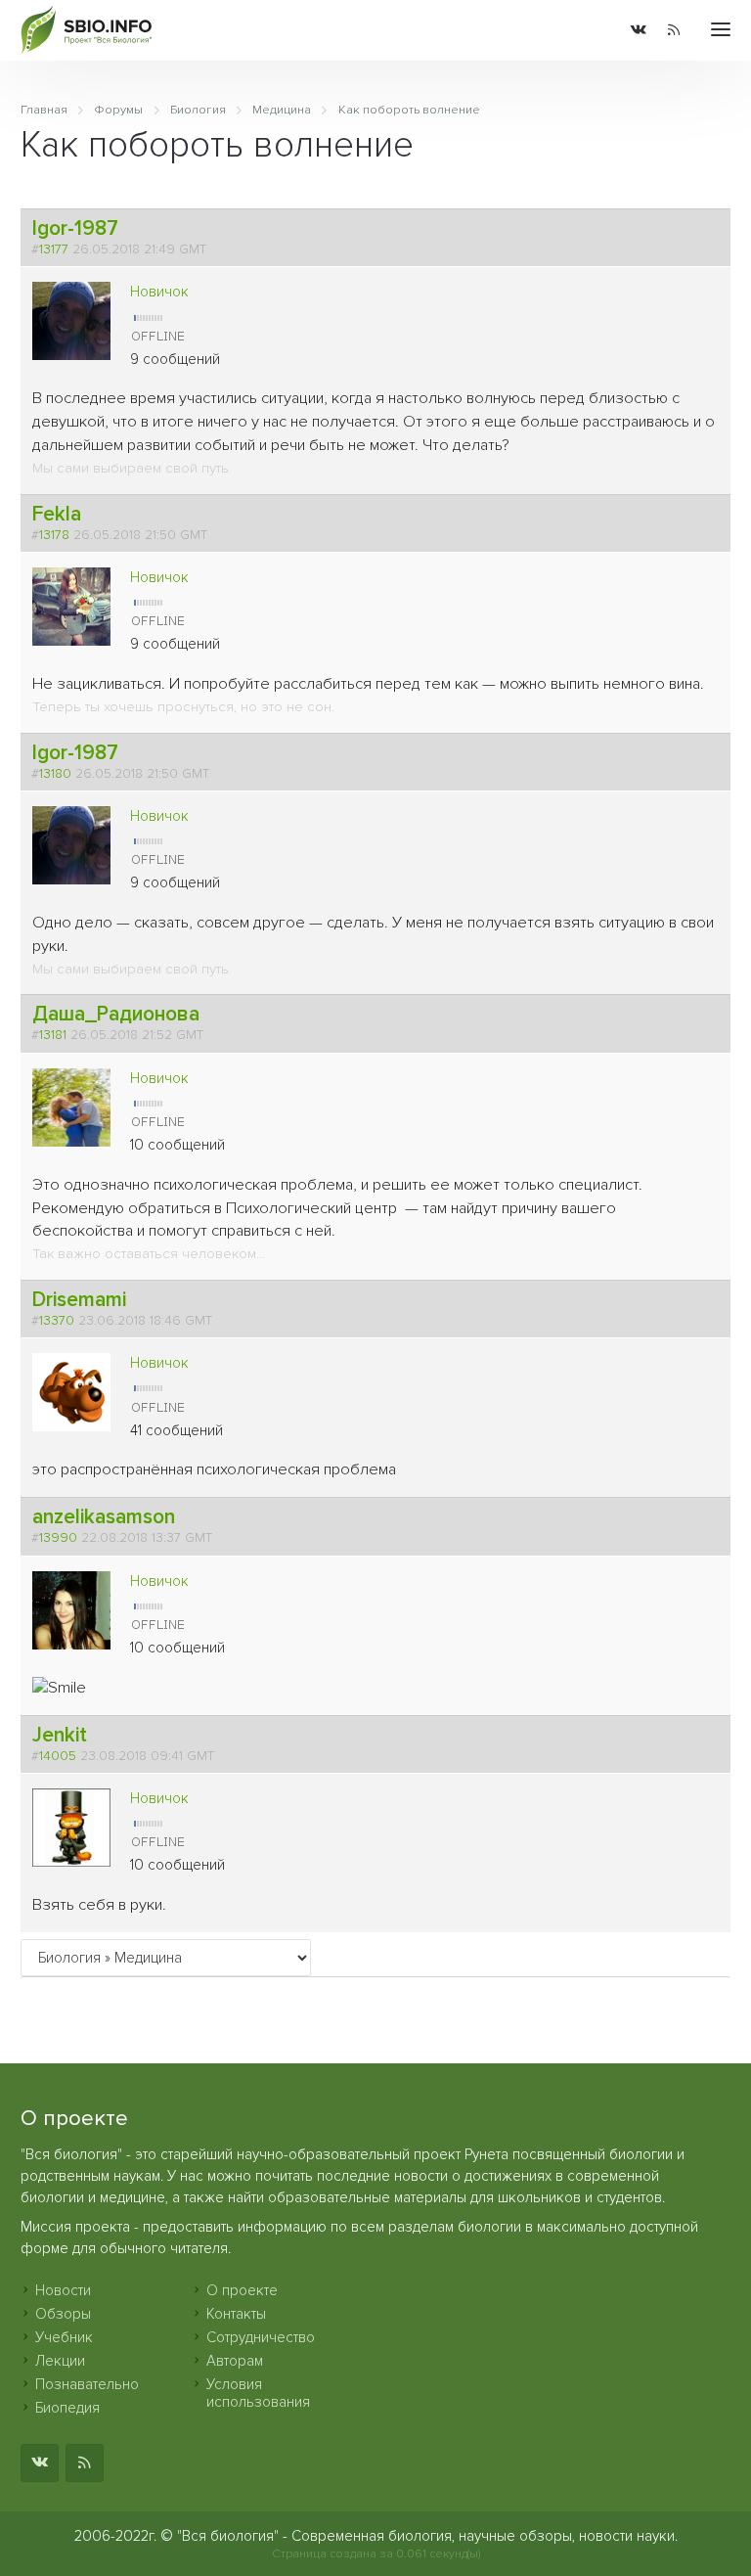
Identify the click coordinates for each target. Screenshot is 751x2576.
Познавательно (87, 2384)
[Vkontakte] (639, 31)
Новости (63, 2290)
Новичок (159, 292)
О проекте (242, 2290)
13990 (58, 1538)
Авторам (235, 2361)
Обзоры (63, 2314)
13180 (55, 774)
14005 (58, 1756)
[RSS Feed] (674, 31)
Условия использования (258, 2393)
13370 (57, 1321)
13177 (54, 249)
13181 (53, 1035)
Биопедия (67, 2408)
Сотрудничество (261, 2337)
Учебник (64, 2337)
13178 (54, 535)
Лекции (60, 2361)
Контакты (236, 2314)
